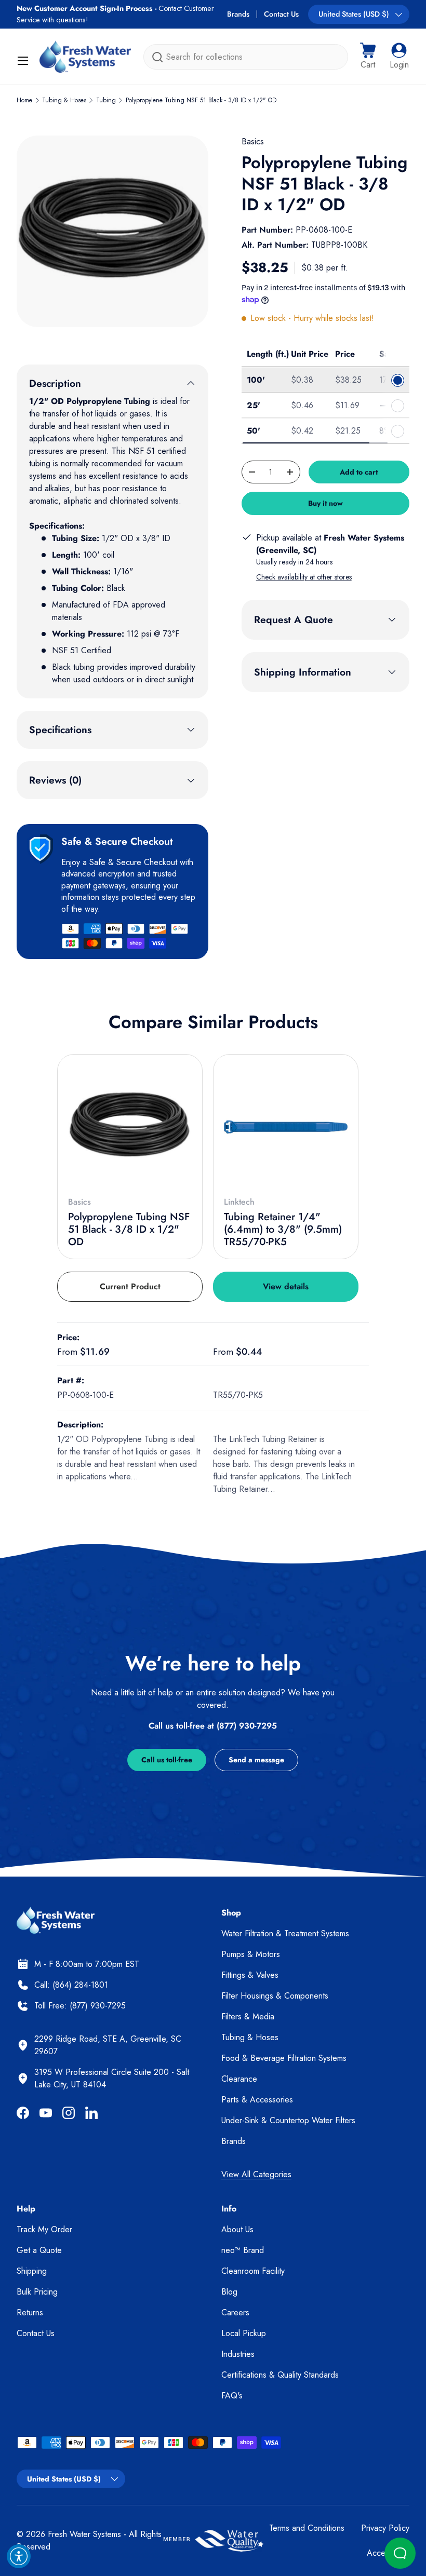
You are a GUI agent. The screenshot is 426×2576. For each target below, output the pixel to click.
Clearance (239, 2079)
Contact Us (281, 14)
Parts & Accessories (257, 2100)
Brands (238, 14)
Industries (238, 2354)
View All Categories (256, 2174)
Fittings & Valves (250, 1975)
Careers (235, 2312)
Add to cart (359, 472)
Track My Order (44, 2229)
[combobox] (246, 57)
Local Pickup (244, 2333)
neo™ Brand (243, 2250)
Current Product (130, 1286)
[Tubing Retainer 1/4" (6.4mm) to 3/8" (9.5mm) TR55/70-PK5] (286, 1127)
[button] (368, 57)
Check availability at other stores (304, 577)
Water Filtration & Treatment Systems (285, 1933)
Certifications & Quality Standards (280, 2375)
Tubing (106, 100)
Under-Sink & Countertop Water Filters (288, 2120)
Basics (253, 141)
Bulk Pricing (37, 2292)
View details (286, 1286)
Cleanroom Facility (253, 2271)
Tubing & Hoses (64, 100)
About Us (237, 2229)
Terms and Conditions (307, 2528)
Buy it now (325, 503)
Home (24, 100)
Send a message (256, 1760)
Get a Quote (39, 2250)
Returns (30, 2312)
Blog (229, 2292)
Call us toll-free (167, 1760)
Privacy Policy (385, 2528)
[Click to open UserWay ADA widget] (19, 2556)
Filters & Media (248, 2017)
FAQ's (232, 2396)
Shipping (32, 2271)
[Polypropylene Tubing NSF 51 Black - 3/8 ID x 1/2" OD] (130, 1127)
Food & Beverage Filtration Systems (284, 2058)
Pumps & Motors (251, 1954)
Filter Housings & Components (275, 1996)
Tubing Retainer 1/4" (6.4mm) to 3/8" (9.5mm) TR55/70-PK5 (283, 1229)
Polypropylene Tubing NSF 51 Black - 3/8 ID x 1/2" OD (201, 100)
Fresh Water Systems (84, 2534)
